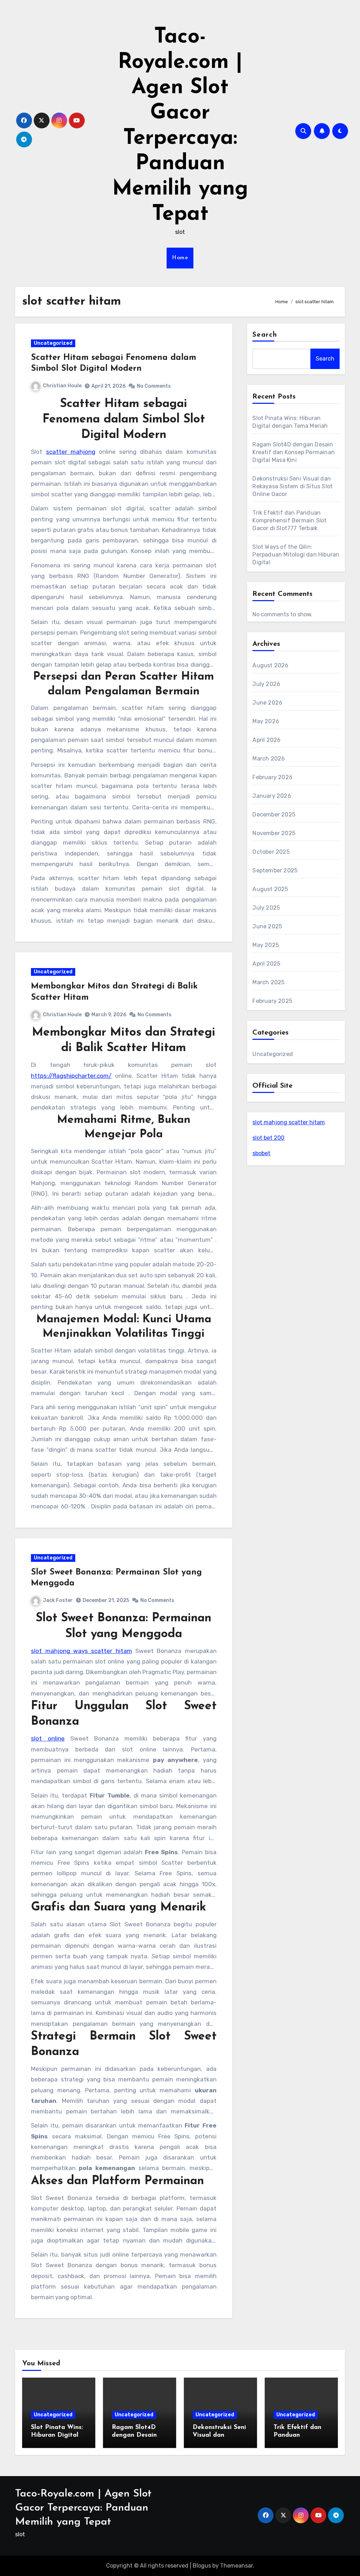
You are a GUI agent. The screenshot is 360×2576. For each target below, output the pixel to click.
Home (180, 258)
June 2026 (267, 703)
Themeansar (236, 2566)
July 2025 (266, 908)
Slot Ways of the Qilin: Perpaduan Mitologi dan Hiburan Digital (296, 555)
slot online (48, 1738)
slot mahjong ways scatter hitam (81, 1651)
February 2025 (272, 1001)
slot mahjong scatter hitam (289, 1122)
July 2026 (266, 684)
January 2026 (272, 796)
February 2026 (272, 777)
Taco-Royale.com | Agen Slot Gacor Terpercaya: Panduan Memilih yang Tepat (83, 2508)
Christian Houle (62, 386)
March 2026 (269, 759)
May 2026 (266, 721)
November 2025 (274, 833)
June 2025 (267, 926)
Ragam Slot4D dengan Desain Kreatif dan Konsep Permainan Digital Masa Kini (294, 452)
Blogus (202, 2566)
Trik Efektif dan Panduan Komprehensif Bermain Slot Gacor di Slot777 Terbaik (290, 520)
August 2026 (270, 665)
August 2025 (270, 889)
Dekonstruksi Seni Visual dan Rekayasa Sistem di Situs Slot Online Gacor (292, 486)
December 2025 (274, 815)
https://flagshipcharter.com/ (71, 1076)
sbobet (261, 1153)
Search (265, 335)
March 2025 (268, 982)
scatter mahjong (71, 452)
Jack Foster (58, 1600)
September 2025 (275, 870)
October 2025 (271, 852)
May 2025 (266, 945)
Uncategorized (53, 343)
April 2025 (266, 964)
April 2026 (266, 740)
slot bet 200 (268, 1138)
